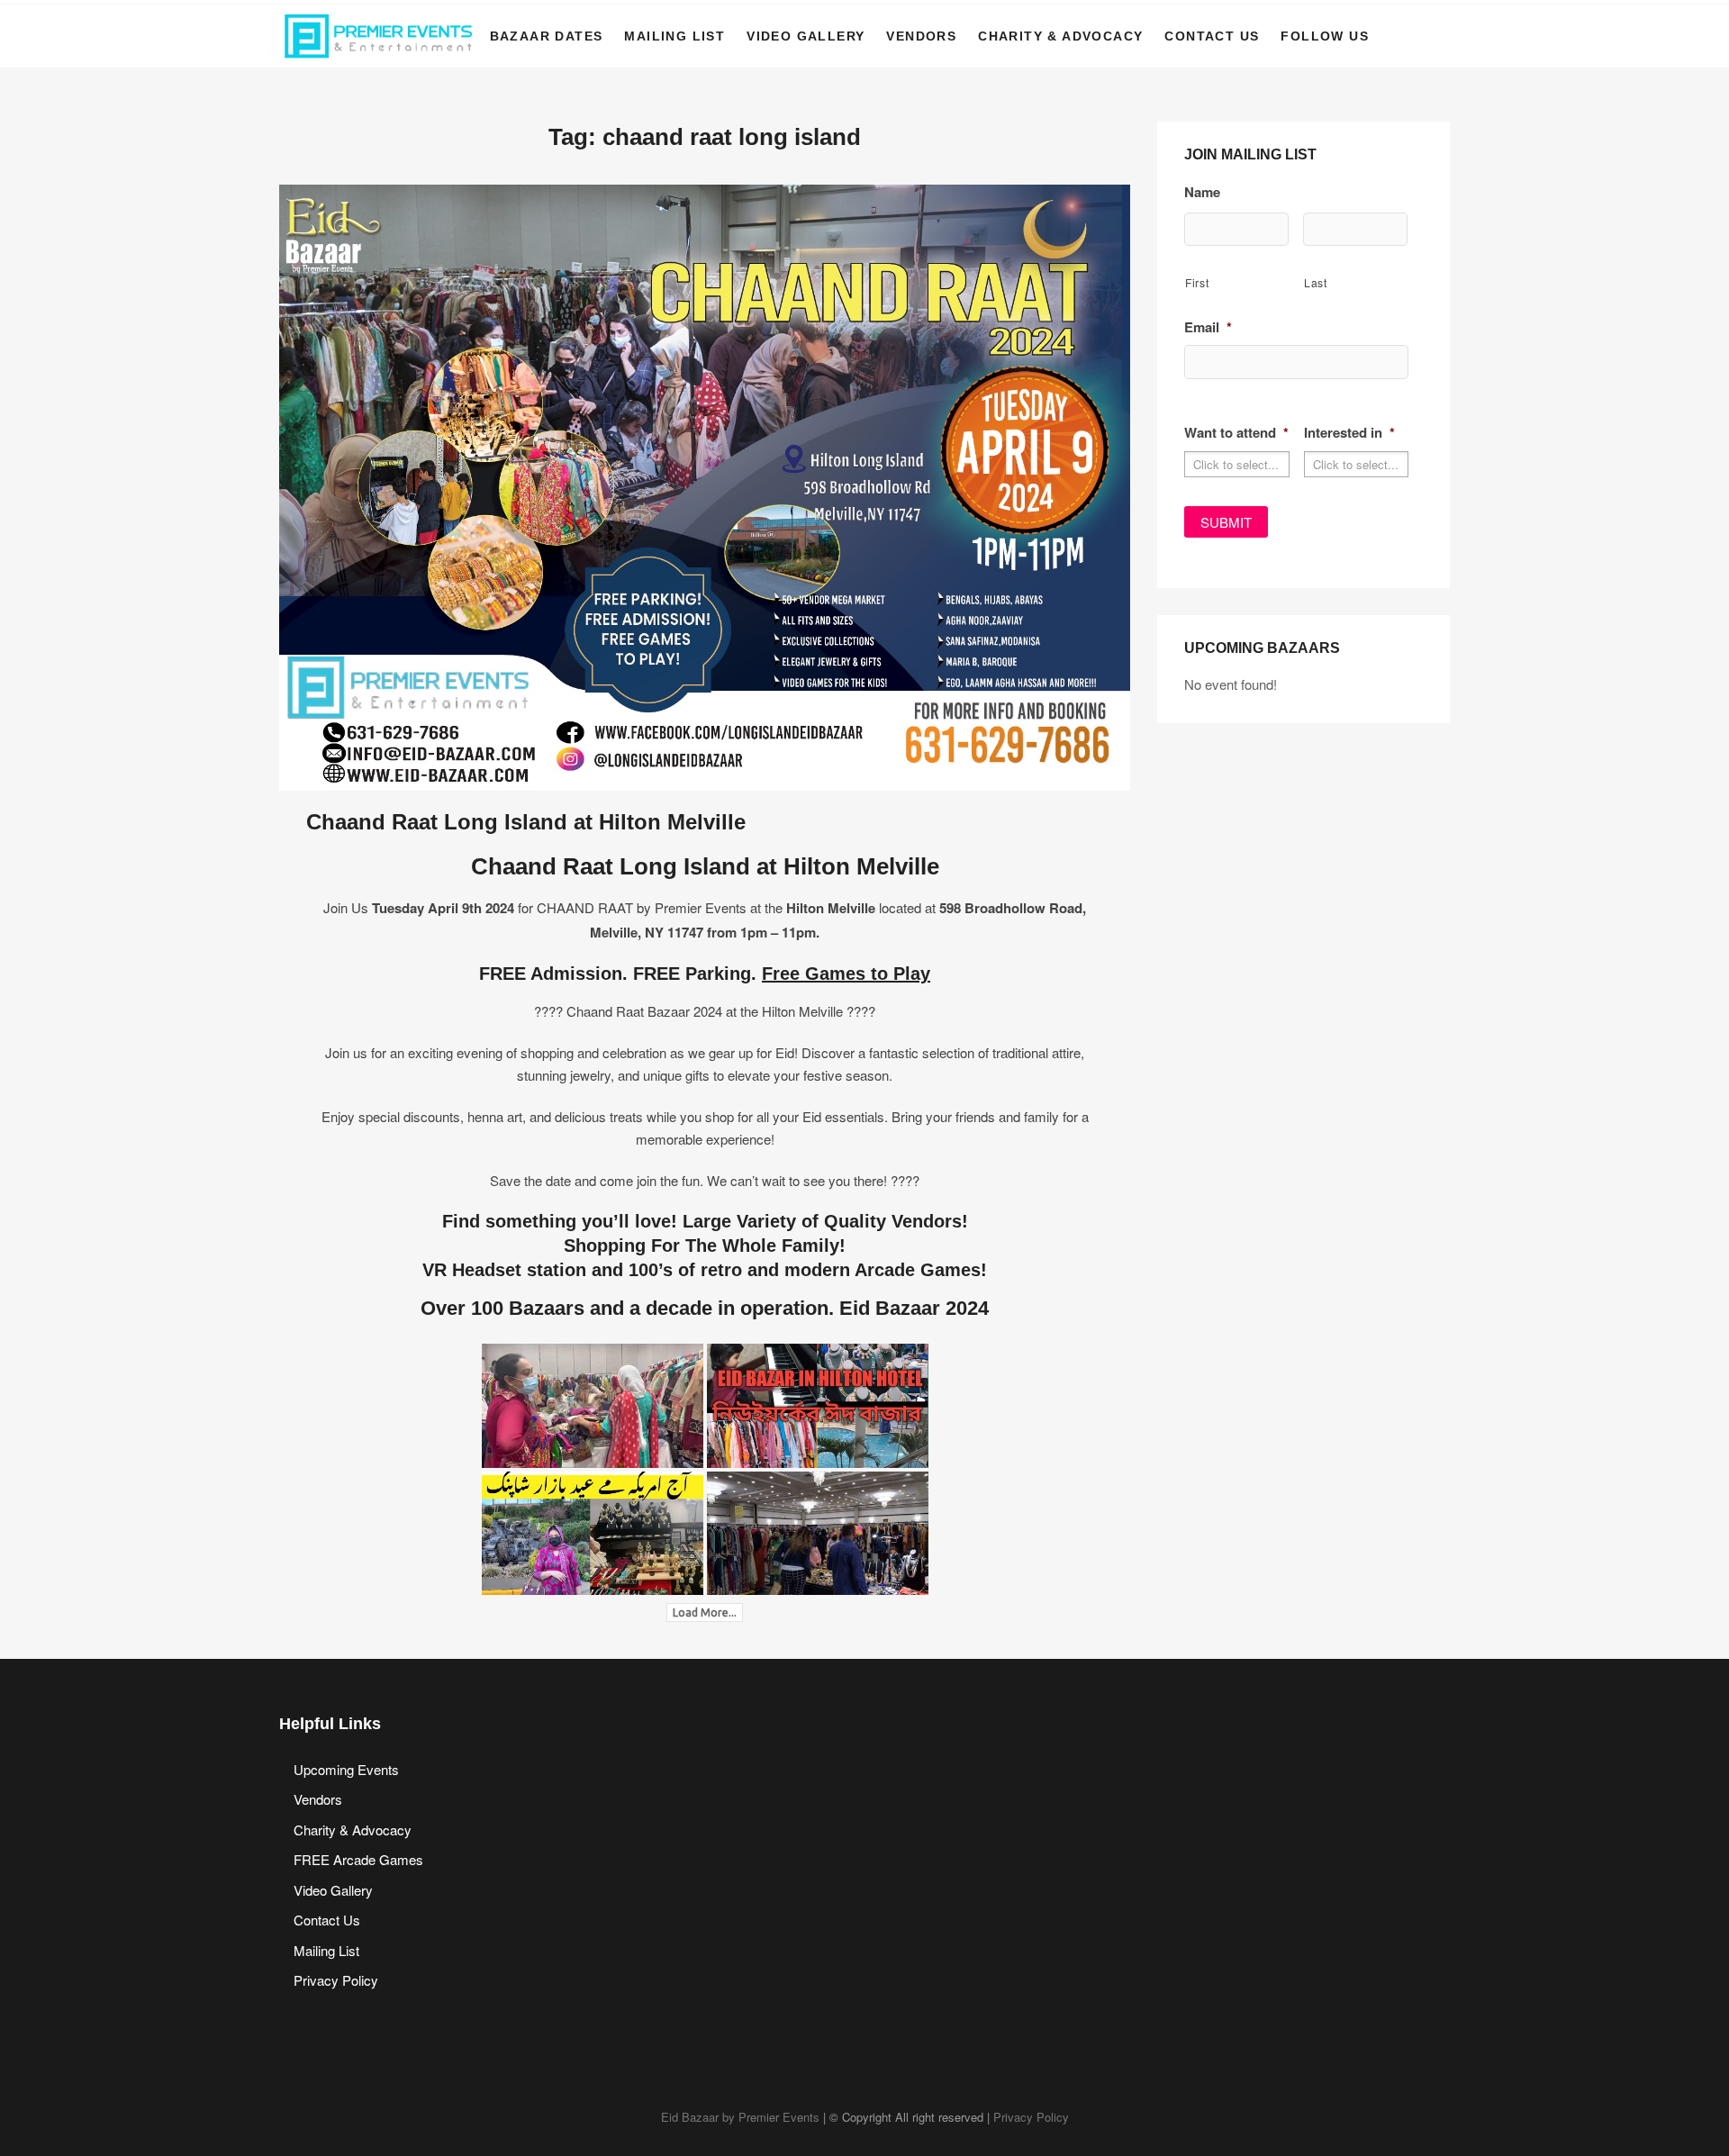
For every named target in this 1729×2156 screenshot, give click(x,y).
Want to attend (1236, 433)
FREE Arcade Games (358, 1859)
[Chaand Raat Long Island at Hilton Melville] (705, 196)
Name (1202, 193)
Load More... (705, 1612)
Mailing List (674, 36)
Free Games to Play (846, 974)
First (1197, 282)
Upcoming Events (346, 1769)
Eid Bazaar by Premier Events (740, 2117)
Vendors (921, 36)
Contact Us (1212, 36)
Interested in (1349, 433)
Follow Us (1325, 36)
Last (1316, 282)
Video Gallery (806, 36)
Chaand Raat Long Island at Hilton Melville (526, 822)
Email (1208, 328)
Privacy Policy (336, 1980)
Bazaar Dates (547, 36)
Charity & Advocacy (1060, 36)
